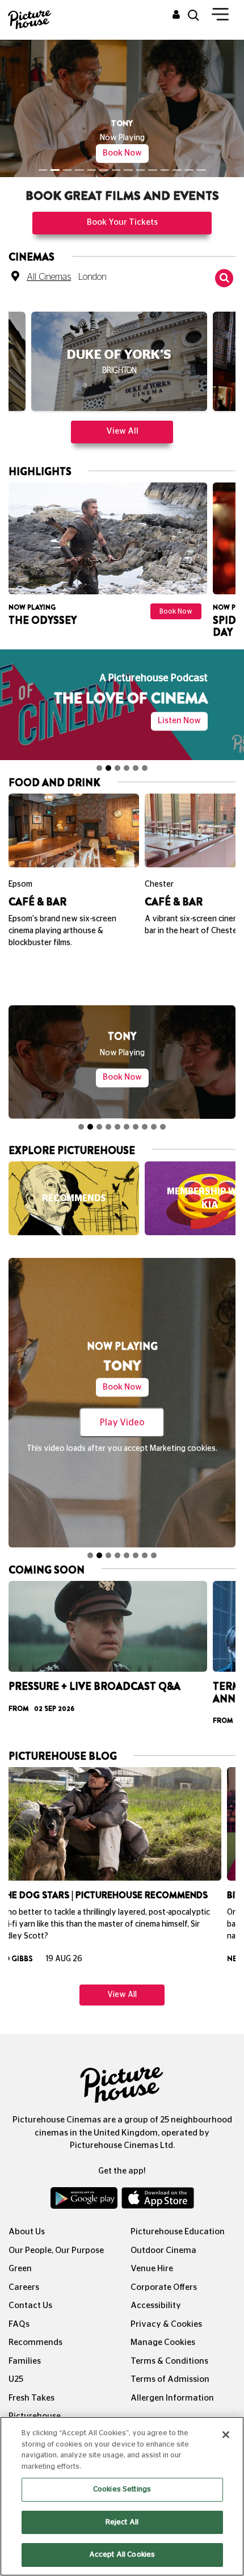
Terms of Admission (170, 2363)
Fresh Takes (31, 2382)
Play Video (122, 1406)
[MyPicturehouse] (176, 15)
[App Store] (158, 2184)
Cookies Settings (122, 2489)
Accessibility (156, 2289)
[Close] (226, 2435)
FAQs (19, 2308)
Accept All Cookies (122, 2555)
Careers (24, 2271)
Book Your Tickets (122, 206)
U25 (16, 2363)
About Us (27, 2215)
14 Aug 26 (83, 1942)
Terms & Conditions (169, 2345)
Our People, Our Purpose (56, 2234)
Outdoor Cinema (163, 2234)
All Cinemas (49, 261)
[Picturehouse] (31, 18)
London (92, 261)
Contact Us (30, 2289)
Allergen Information (172, 2382)
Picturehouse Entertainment (37, 2406)
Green (20, 2252)
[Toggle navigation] (220, 16)
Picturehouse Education (178, 2215)
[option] (119, 349)
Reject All (122, 2522)
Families (25, 2345)
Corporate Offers (164, 2271)
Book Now (122, 137)
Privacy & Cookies (166, 2308)
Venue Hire (152, 2252)
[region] (122, 2496)
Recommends (35, 2326)
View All (122, 415)
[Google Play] (85, 2184)
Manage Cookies (163, 2326)
